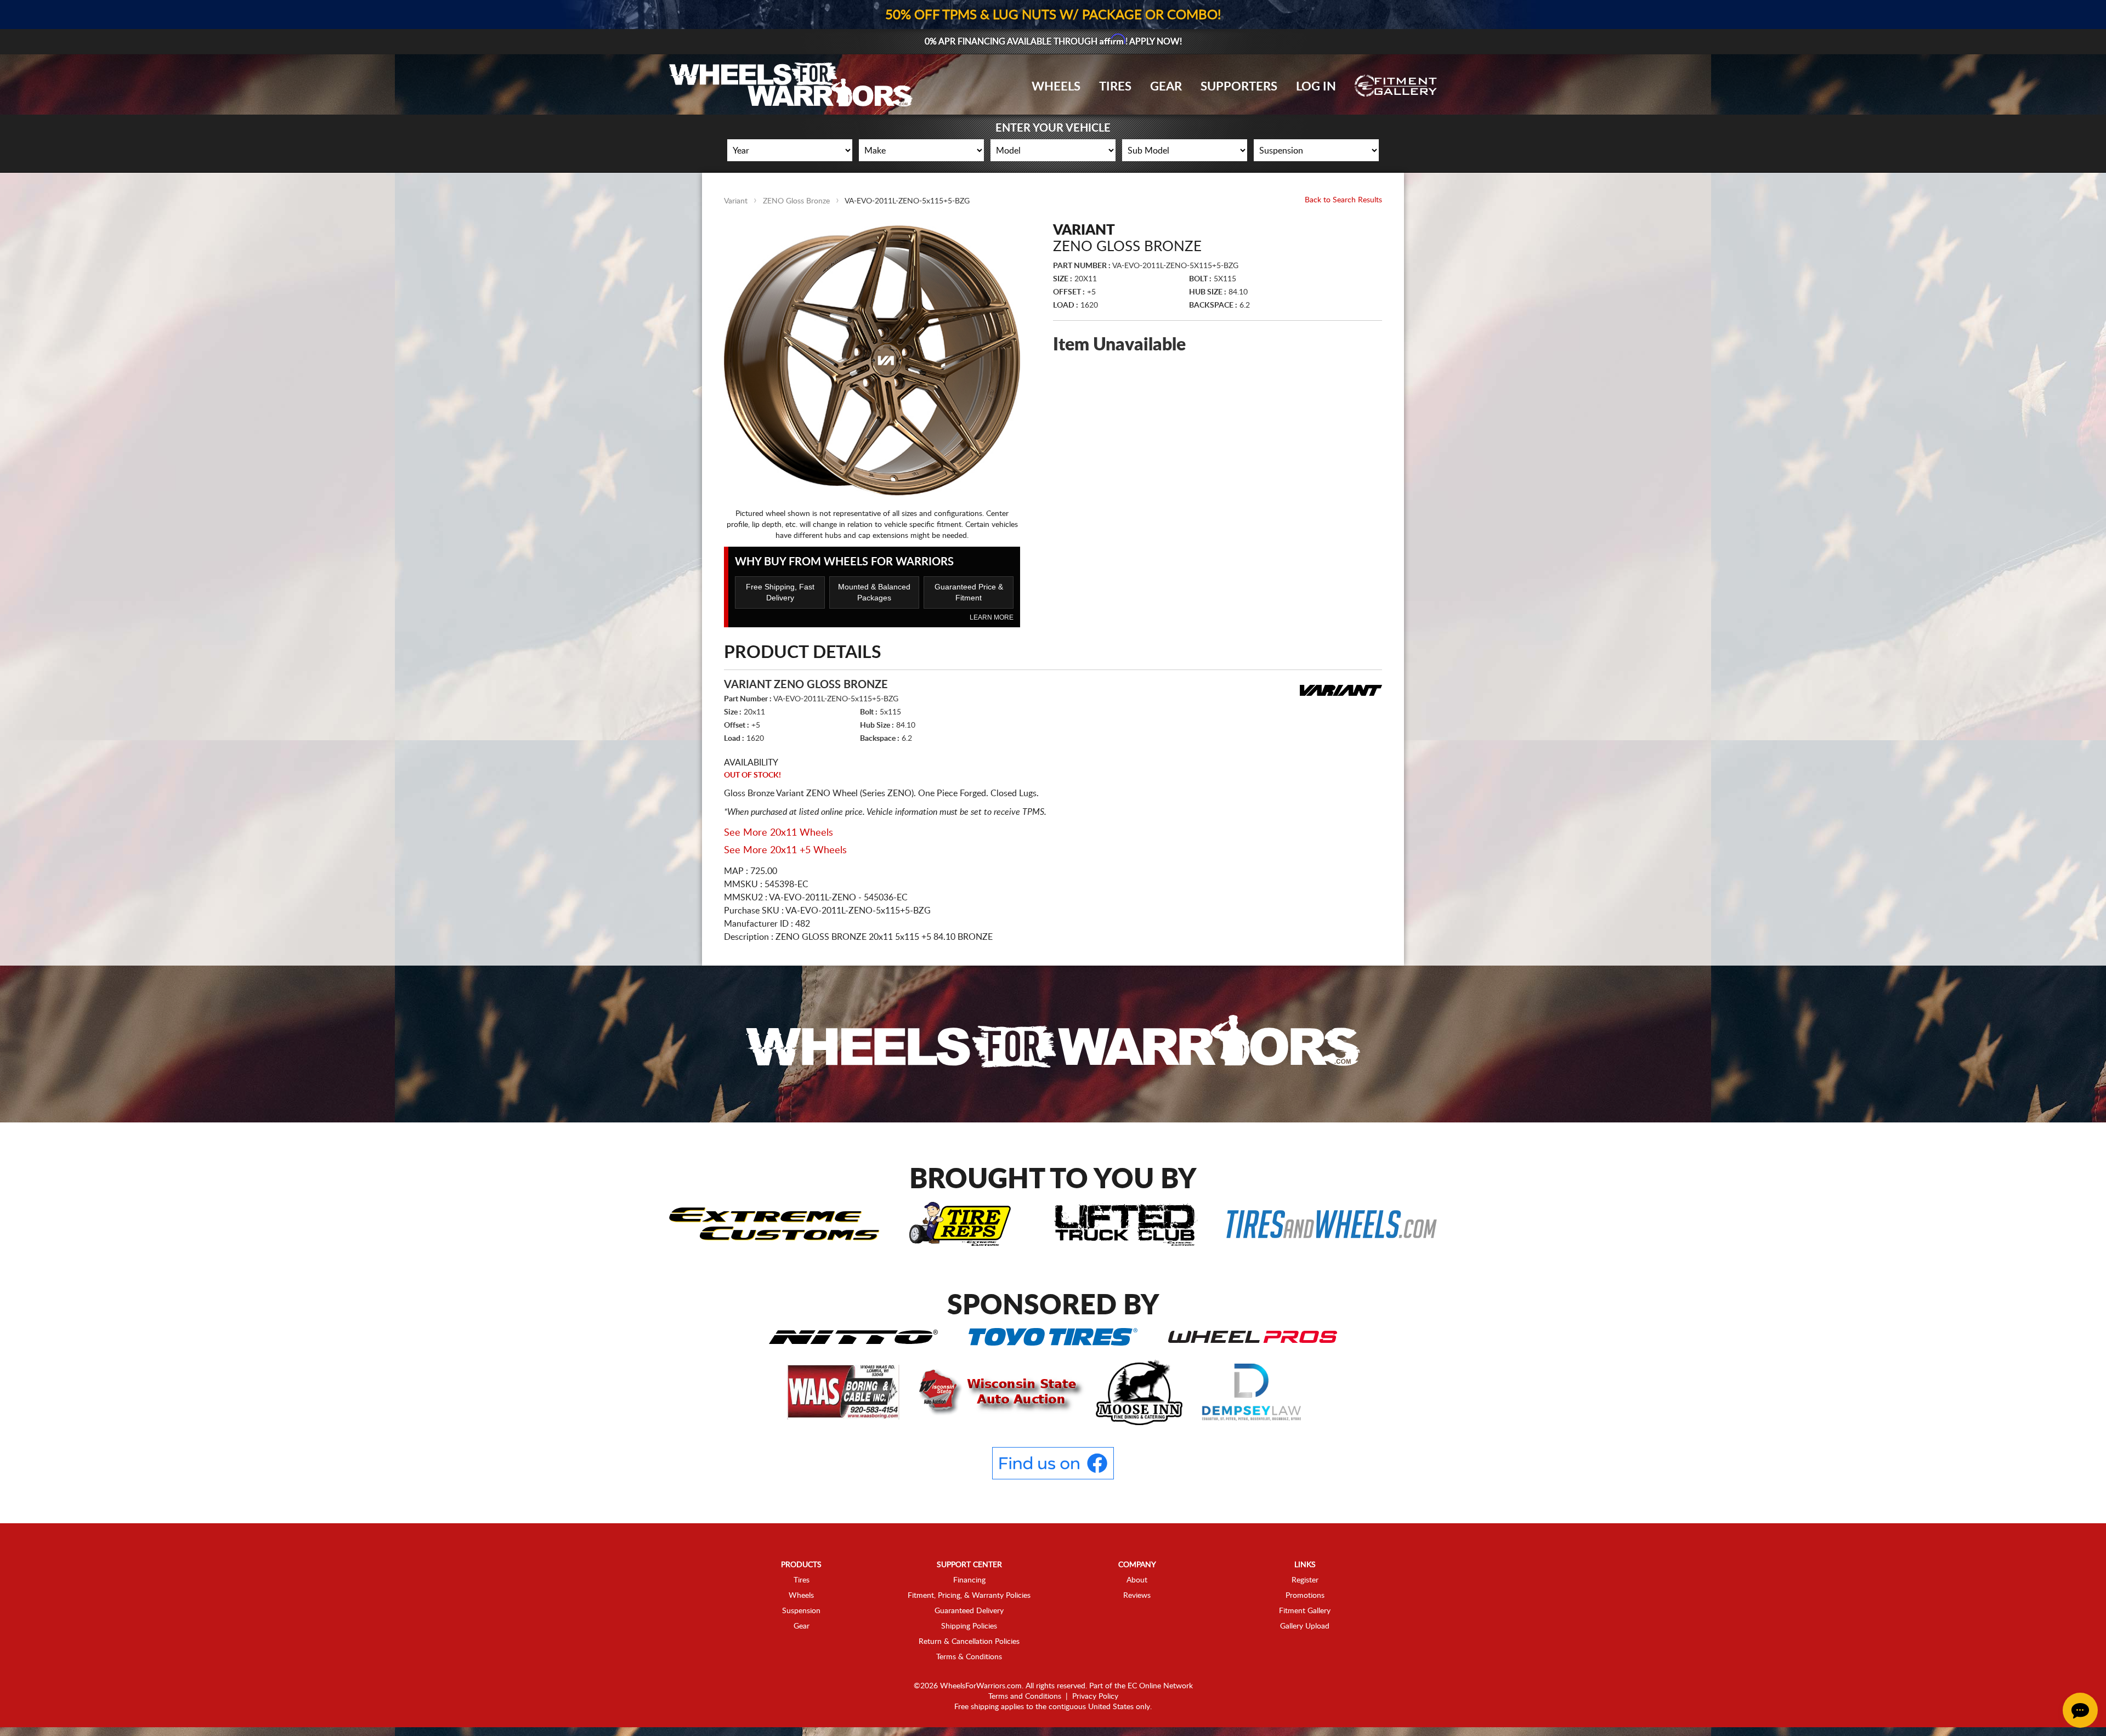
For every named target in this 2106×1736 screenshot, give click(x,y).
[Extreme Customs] (774, 1223)
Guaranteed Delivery (969, 1611)
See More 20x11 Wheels (779, 833)
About (1137, 1580)
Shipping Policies (969, 1626)
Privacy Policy (1095, 1697)
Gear (1166, 87)
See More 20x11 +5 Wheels (785, 850)
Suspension (801, 1611)
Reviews (1137, 1596)
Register (1305, 1580)
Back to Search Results (1343, 200)
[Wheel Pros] (1253, 1336)
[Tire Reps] (960, 1223)
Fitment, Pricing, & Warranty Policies (969, 1596)
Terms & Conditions (969, 1657)
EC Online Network (1160, 1686)
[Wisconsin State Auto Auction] (999, 1392)
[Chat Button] (2080, 1710)
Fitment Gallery (1305, 1611)
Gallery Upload (1305, 1626)
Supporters (1239, 87)
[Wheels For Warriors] (1053, 1043)
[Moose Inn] (1140, 1392)
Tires (1115, 87)
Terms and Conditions (1025, 1697)
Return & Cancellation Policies (969, 1642)
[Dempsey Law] (1252, 1392)
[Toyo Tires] (1053, 1336)
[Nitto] (853, 1336)
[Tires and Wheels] (1332, 1223)
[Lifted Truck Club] (1126, 1223)
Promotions (1305, 1596)
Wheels (1056, 87)
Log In (1316, 87)
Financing (969, 1580)
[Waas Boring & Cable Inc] (844, 1392)
